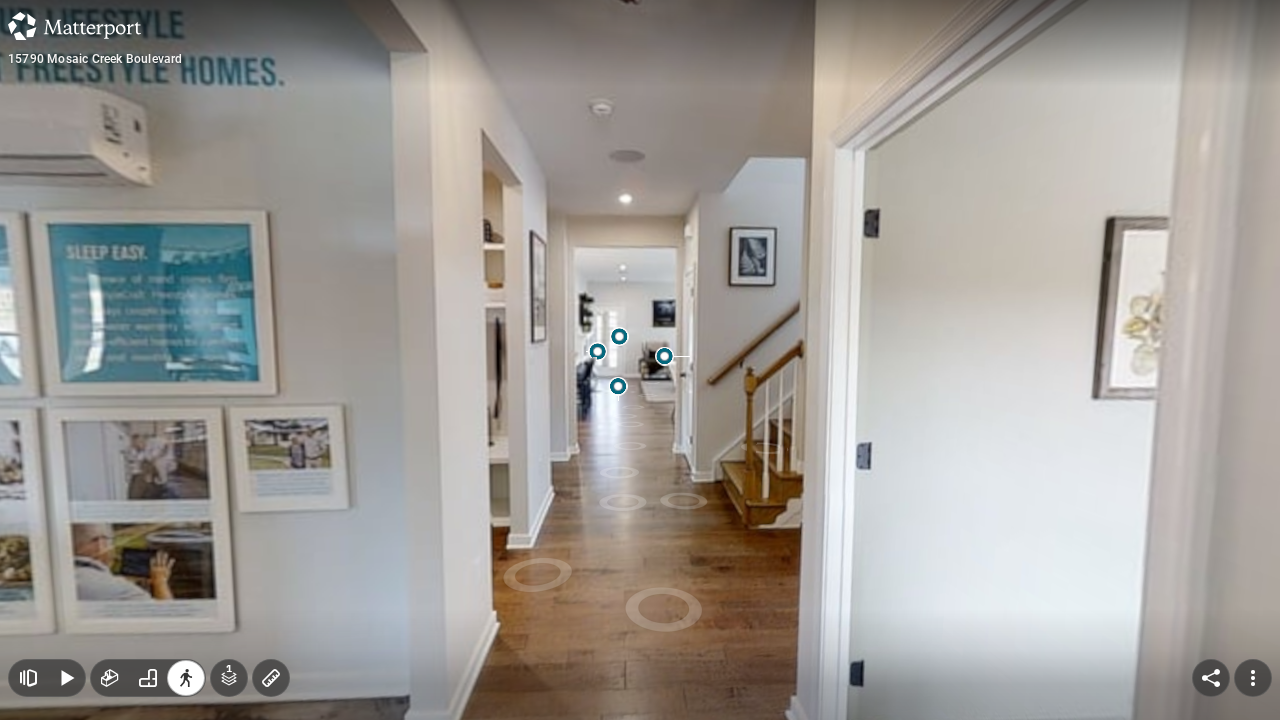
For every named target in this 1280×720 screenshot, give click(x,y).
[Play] (66, 678)
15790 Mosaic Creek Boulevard (95, 59)
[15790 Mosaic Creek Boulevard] (640, 360)
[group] (148, 678)
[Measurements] (271, 678)
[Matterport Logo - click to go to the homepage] (74, 26)
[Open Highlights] (28, 678)
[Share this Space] (1211, 678)
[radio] (110, 678)
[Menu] (1253, 678)
